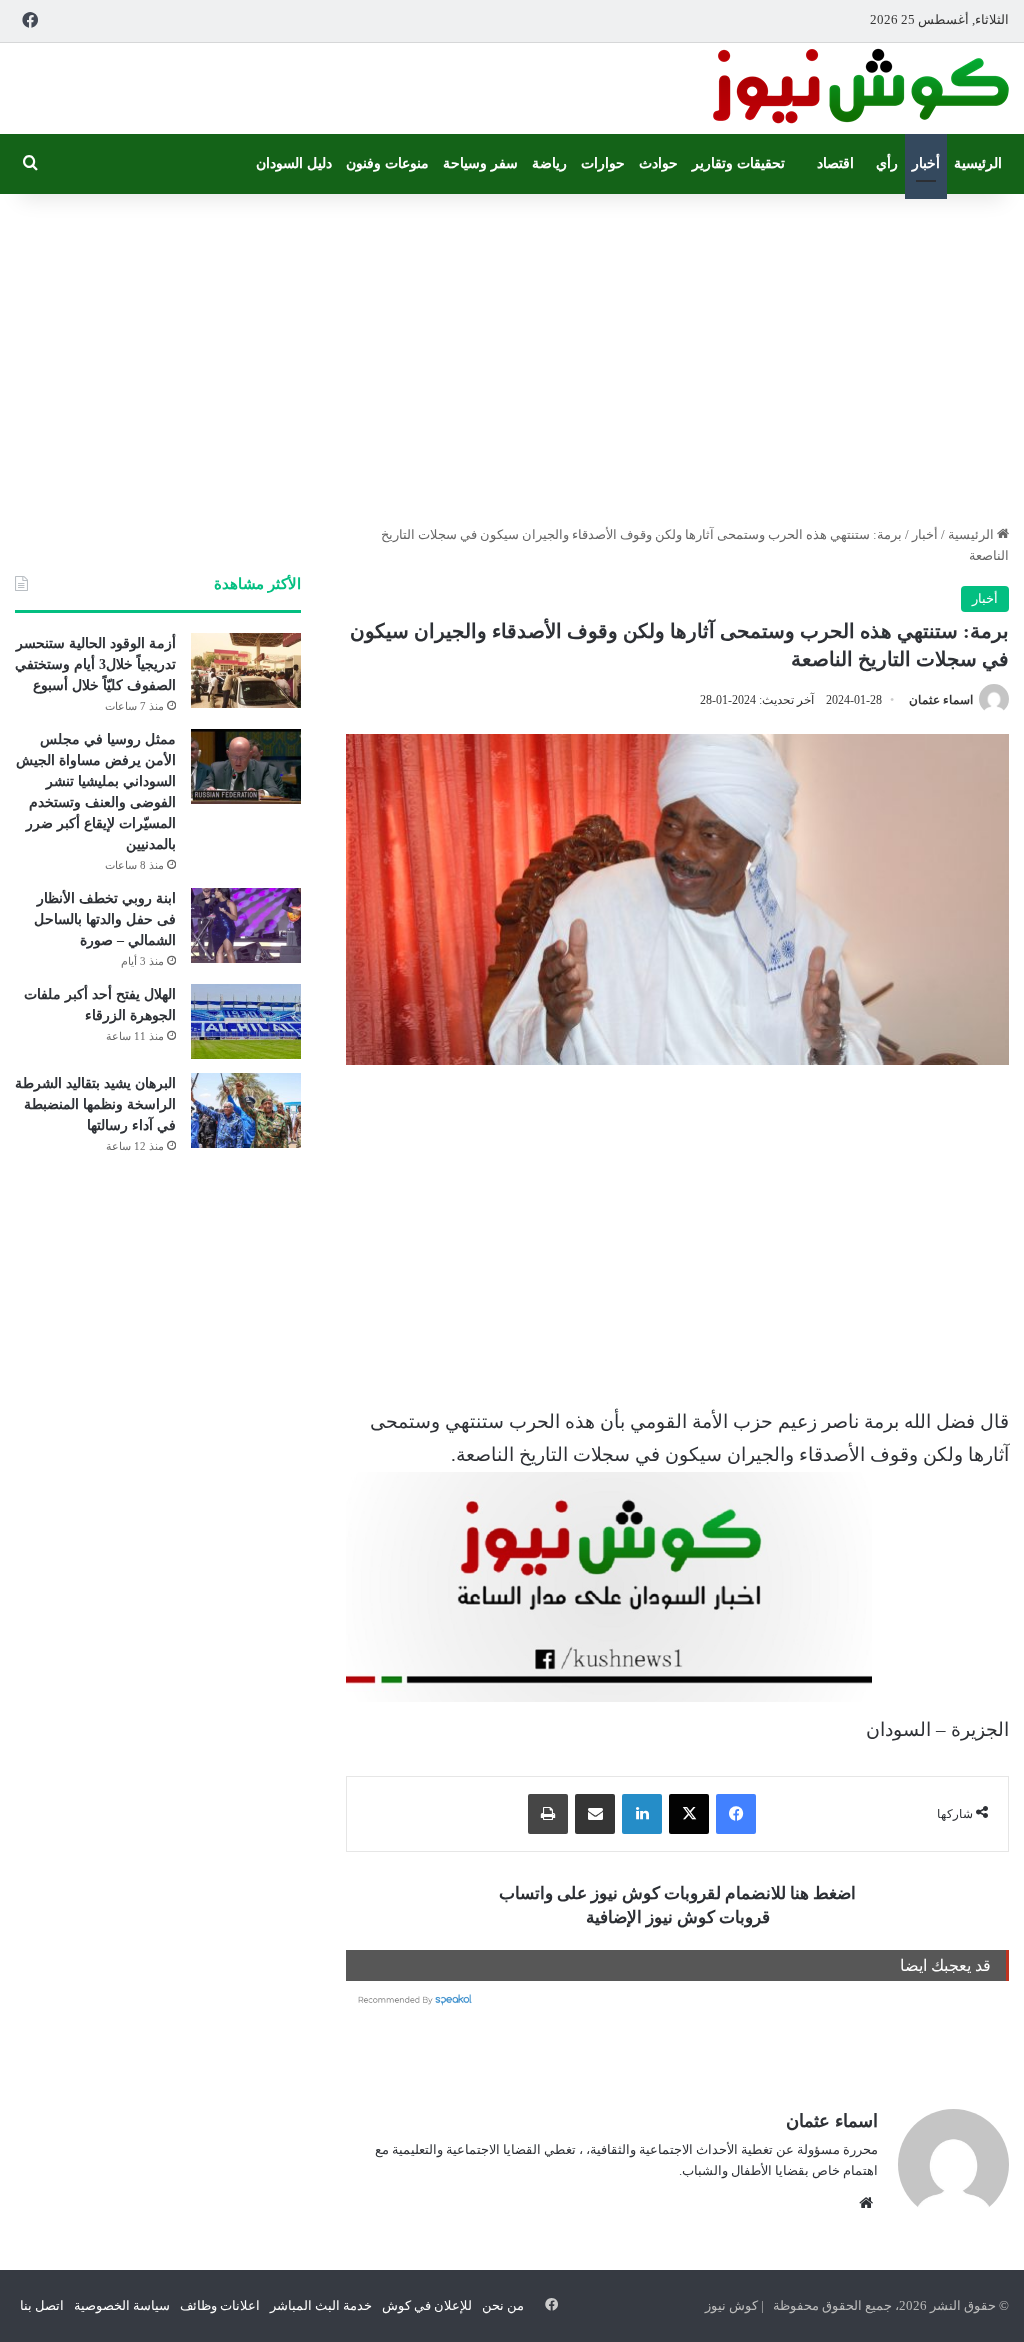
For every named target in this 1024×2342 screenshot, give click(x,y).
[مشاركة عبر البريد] (595, 1814)
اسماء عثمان (941, 700)
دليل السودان (294, 163)
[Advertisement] (512, 354)
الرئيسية (978, 163)
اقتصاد (835, 163)
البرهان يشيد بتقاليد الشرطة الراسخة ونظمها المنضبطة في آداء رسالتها (95, 1104)
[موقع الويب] (866, 2203)
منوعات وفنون (387, 163)
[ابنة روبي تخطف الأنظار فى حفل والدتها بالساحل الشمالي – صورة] (246, 925)
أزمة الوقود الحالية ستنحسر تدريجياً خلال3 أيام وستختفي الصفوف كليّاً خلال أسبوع (95, 664)
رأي (887, 163)
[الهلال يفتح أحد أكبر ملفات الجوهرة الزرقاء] (246, 1021)
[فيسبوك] (736, 1814)
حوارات (603, 163)
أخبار (926, 163)
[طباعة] (548, 1814)
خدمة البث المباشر (321, 2305)
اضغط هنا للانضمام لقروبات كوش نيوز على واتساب (677, 1893)
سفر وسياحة (480, 163)
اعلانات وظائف (220, 2305)
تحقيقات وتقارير (738, 163)
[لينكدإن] (642, 1814)
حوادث (658, 163)
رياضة (549, 163)
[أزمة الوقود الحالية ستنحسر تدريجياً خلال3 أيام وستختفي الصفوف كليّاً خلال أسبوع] (246, 670)
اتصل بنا (42, 2305)
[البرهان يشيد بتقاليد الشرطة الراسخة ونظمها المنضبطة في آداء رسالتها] (246, 1110)
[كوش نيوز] (859, 88)
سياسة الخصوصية (122, 2305)
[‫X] (689, 1814)
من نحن (503, 2305)
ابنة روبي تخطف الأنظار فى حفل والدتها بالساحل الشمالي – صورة (105, 919)
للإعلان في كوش (427, 2305)
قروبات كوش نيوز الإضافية (678, 1917)
